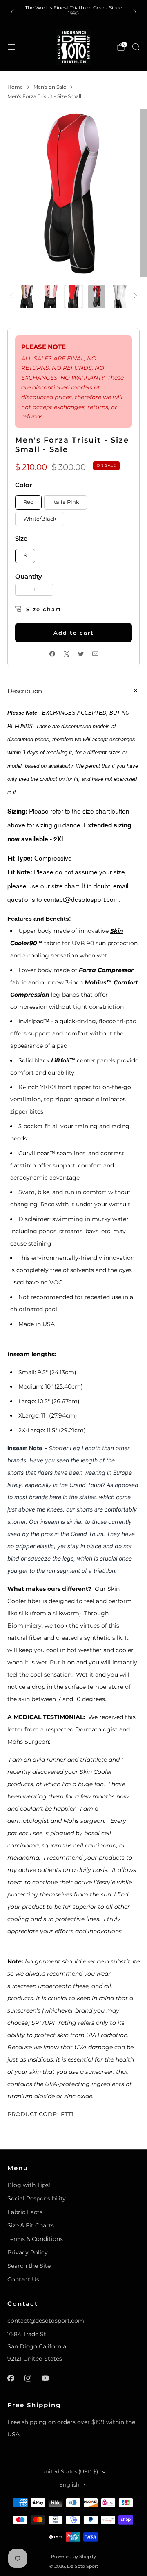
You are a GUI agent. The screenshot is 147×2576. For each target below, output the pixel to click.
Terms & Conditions (35, 2239)
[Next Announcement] (135, 12)
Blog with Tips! (29, 2185)
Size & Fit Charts (31, 2225)
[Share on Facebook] (52, 654)
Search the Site (29, 2266)
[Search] (136, 47)
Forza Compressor (106, 970)
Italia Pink (66, 502)
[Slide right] (134, 296)
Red (29, 502)
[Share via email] (95, 654)
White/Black (40, 519)
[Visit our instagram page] (28, 2378)
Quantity (29, 576)
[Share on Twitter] (81, 654)
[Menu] (11, 47)
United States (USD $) (70, 2472)
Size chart (44, 609)
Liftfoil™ (63, 1060)
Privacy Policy (28, 2252)
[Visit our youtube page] (45, 2378)
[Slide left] (13, 296)
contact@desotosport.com (46, 2321)
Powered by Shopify (73, 2556)
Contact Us (23, 2279)
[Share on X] (66, 654)
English (69, 2485)
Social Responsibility (37, 2198)
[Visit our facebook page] (11, 2378)
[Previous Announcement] (12, 12)
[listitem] (73, 12)
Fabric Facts (25, 2212)
